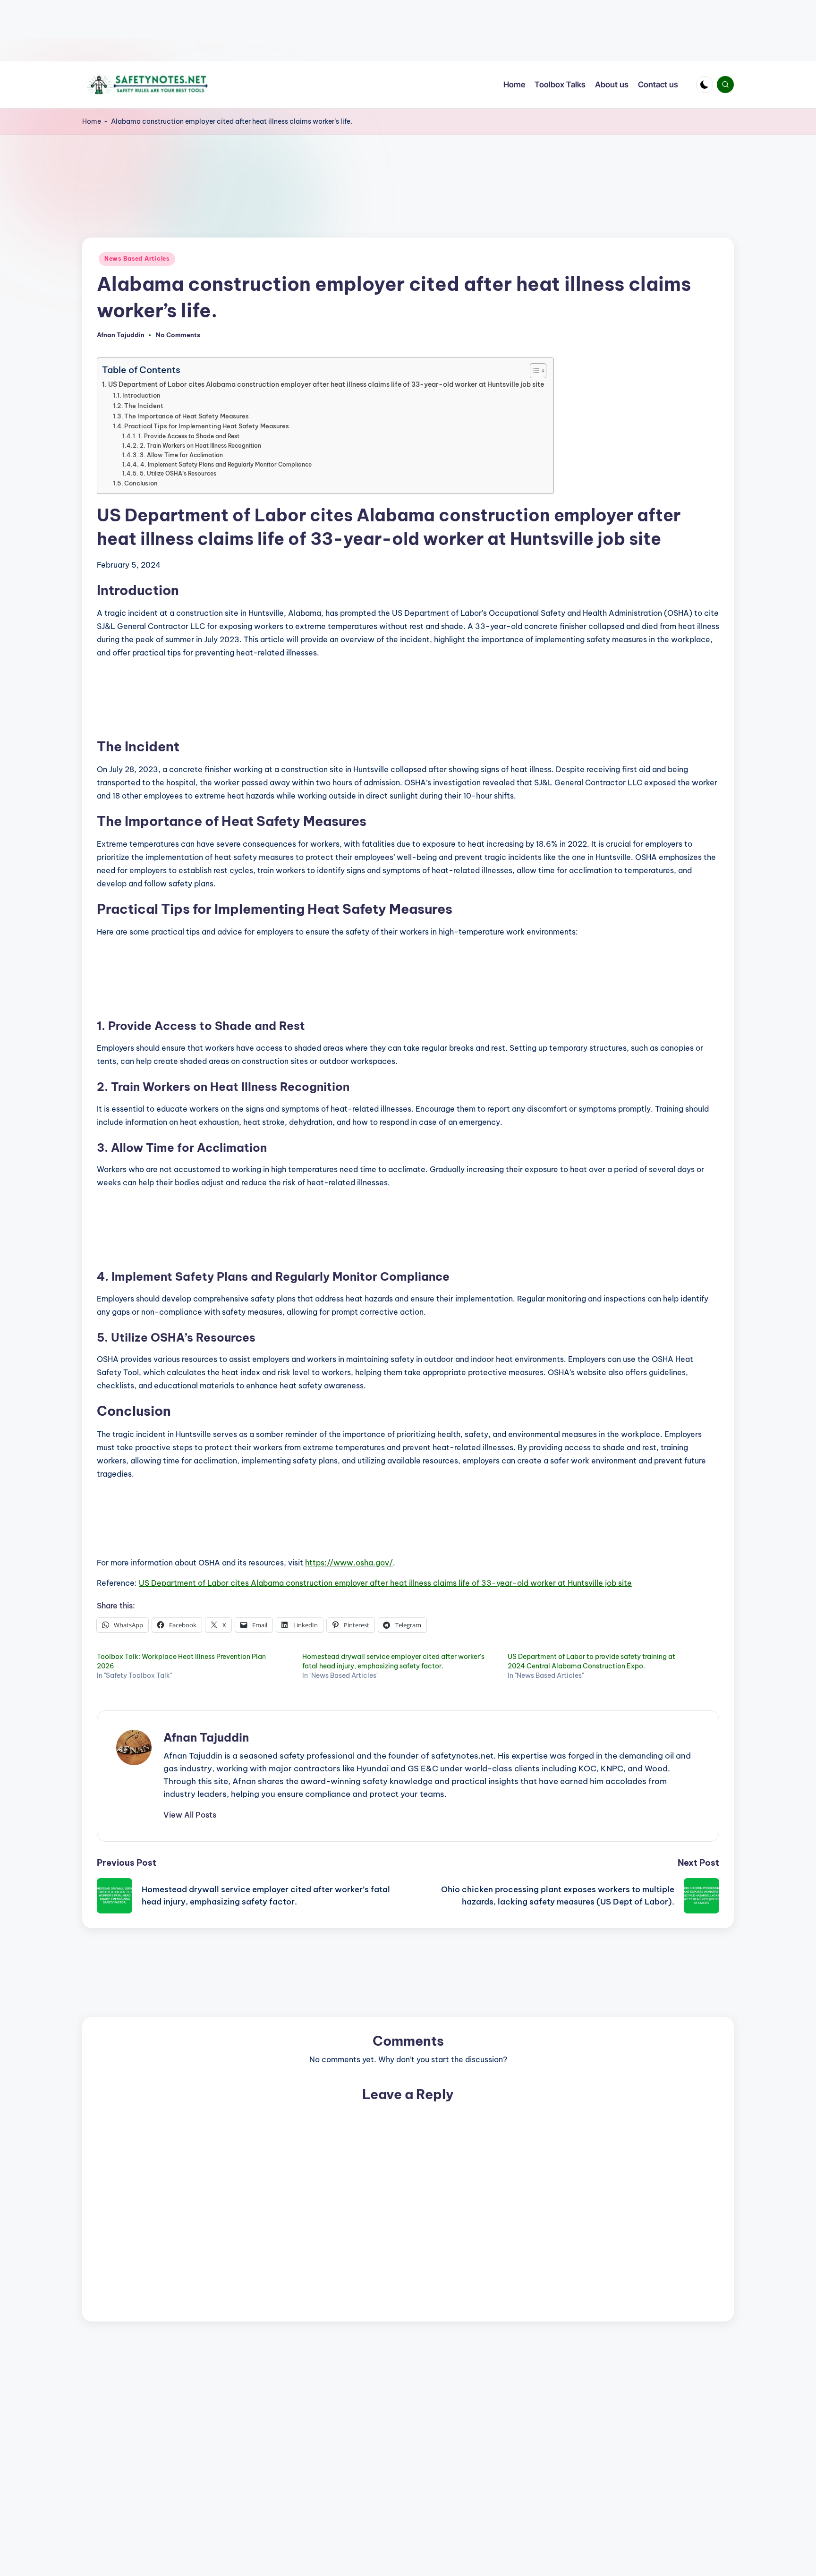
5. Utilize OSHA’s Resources (178, 473)
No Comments (178, 335)
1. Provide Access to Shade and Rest (189, 436)
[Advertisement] (283, 31)
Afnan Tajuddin (206, 1737)
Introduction (141, 395)
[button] (190, 1815)
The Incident (144, 406)
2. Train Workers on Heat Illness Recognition (200, 446)
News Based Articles (137, 259)
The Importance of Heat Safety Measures (187, 416)
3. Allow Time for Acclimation (181, 455)
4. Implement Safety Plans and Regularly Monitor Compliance (226, 464)
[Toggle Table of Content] (533, 371)
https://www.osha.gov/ (349, 1563)
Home (92, 121)
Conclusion (141, 483)
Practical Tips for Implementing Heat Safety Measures (207, 426)
